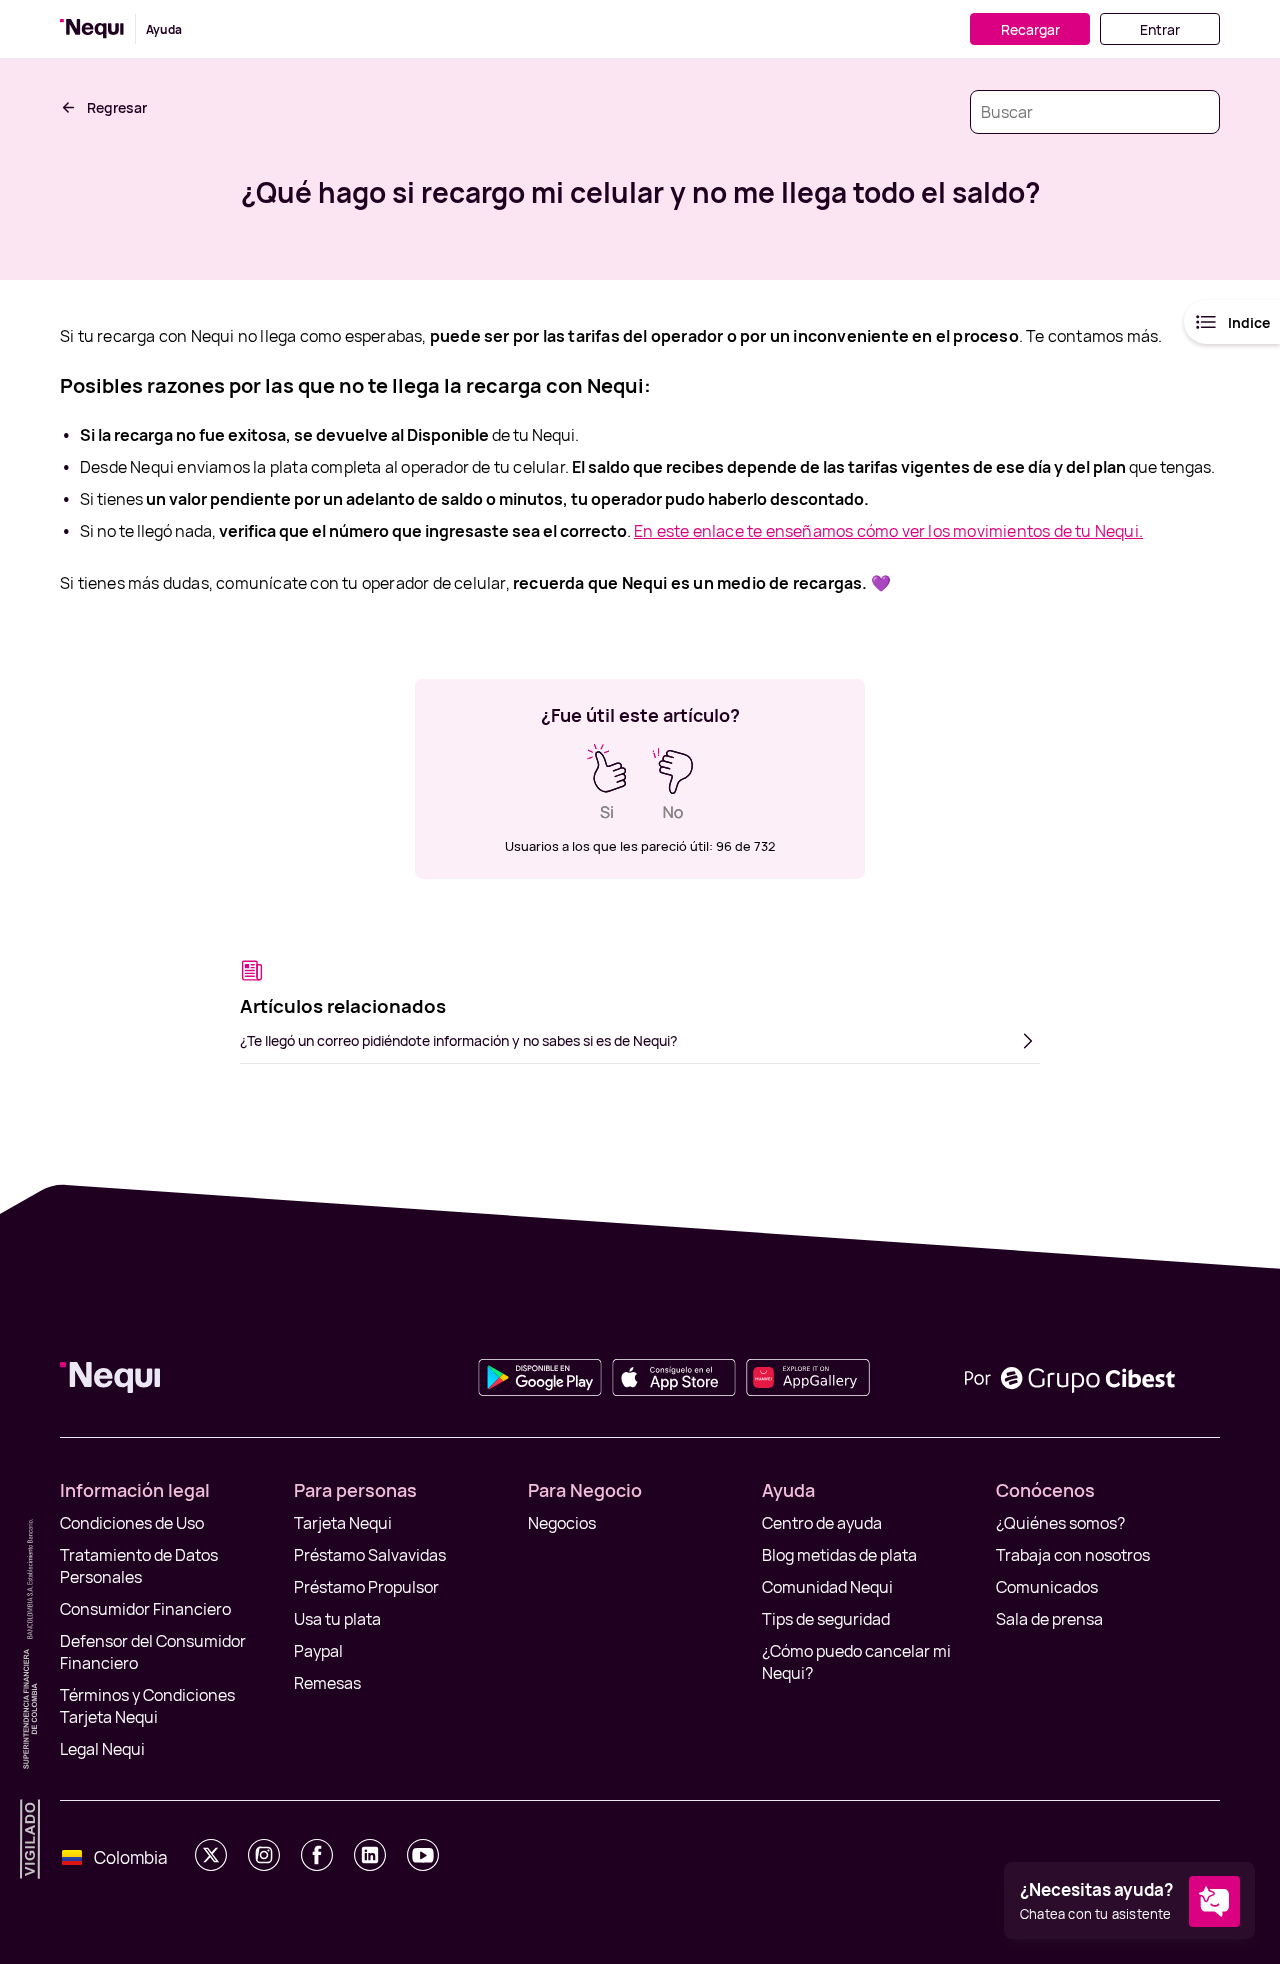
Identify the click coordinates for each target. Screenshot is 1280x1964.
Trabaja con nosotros (1073, 1555)
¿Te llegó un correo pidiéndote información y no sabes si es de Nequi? (458, 1040)
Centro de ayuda (822, 1523)
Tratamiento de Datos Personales (139, 1566)
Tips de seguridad (826, 1619)
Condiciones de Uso (132, 1523)
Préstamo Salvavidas (370, 1555)
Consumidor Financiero (145, 1609)
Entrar (1160, 29)
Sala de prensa (1049, 1619)
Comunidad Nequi (827, 1587)
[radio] (607, 782)
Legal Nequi (102, 1749)
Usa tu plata (337, 1619)
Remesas (327, 1683)
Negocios (562, 1523)
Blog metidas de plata (839, 1555)
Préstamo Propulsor (366, 1587)
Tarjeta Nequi (343, 1523)
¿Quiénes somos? (1060, 1523)
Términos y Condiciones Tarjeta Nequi (147, 1706)
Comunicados (1047, 1587)
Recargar (1030, 29)
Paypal (318, 1651)
